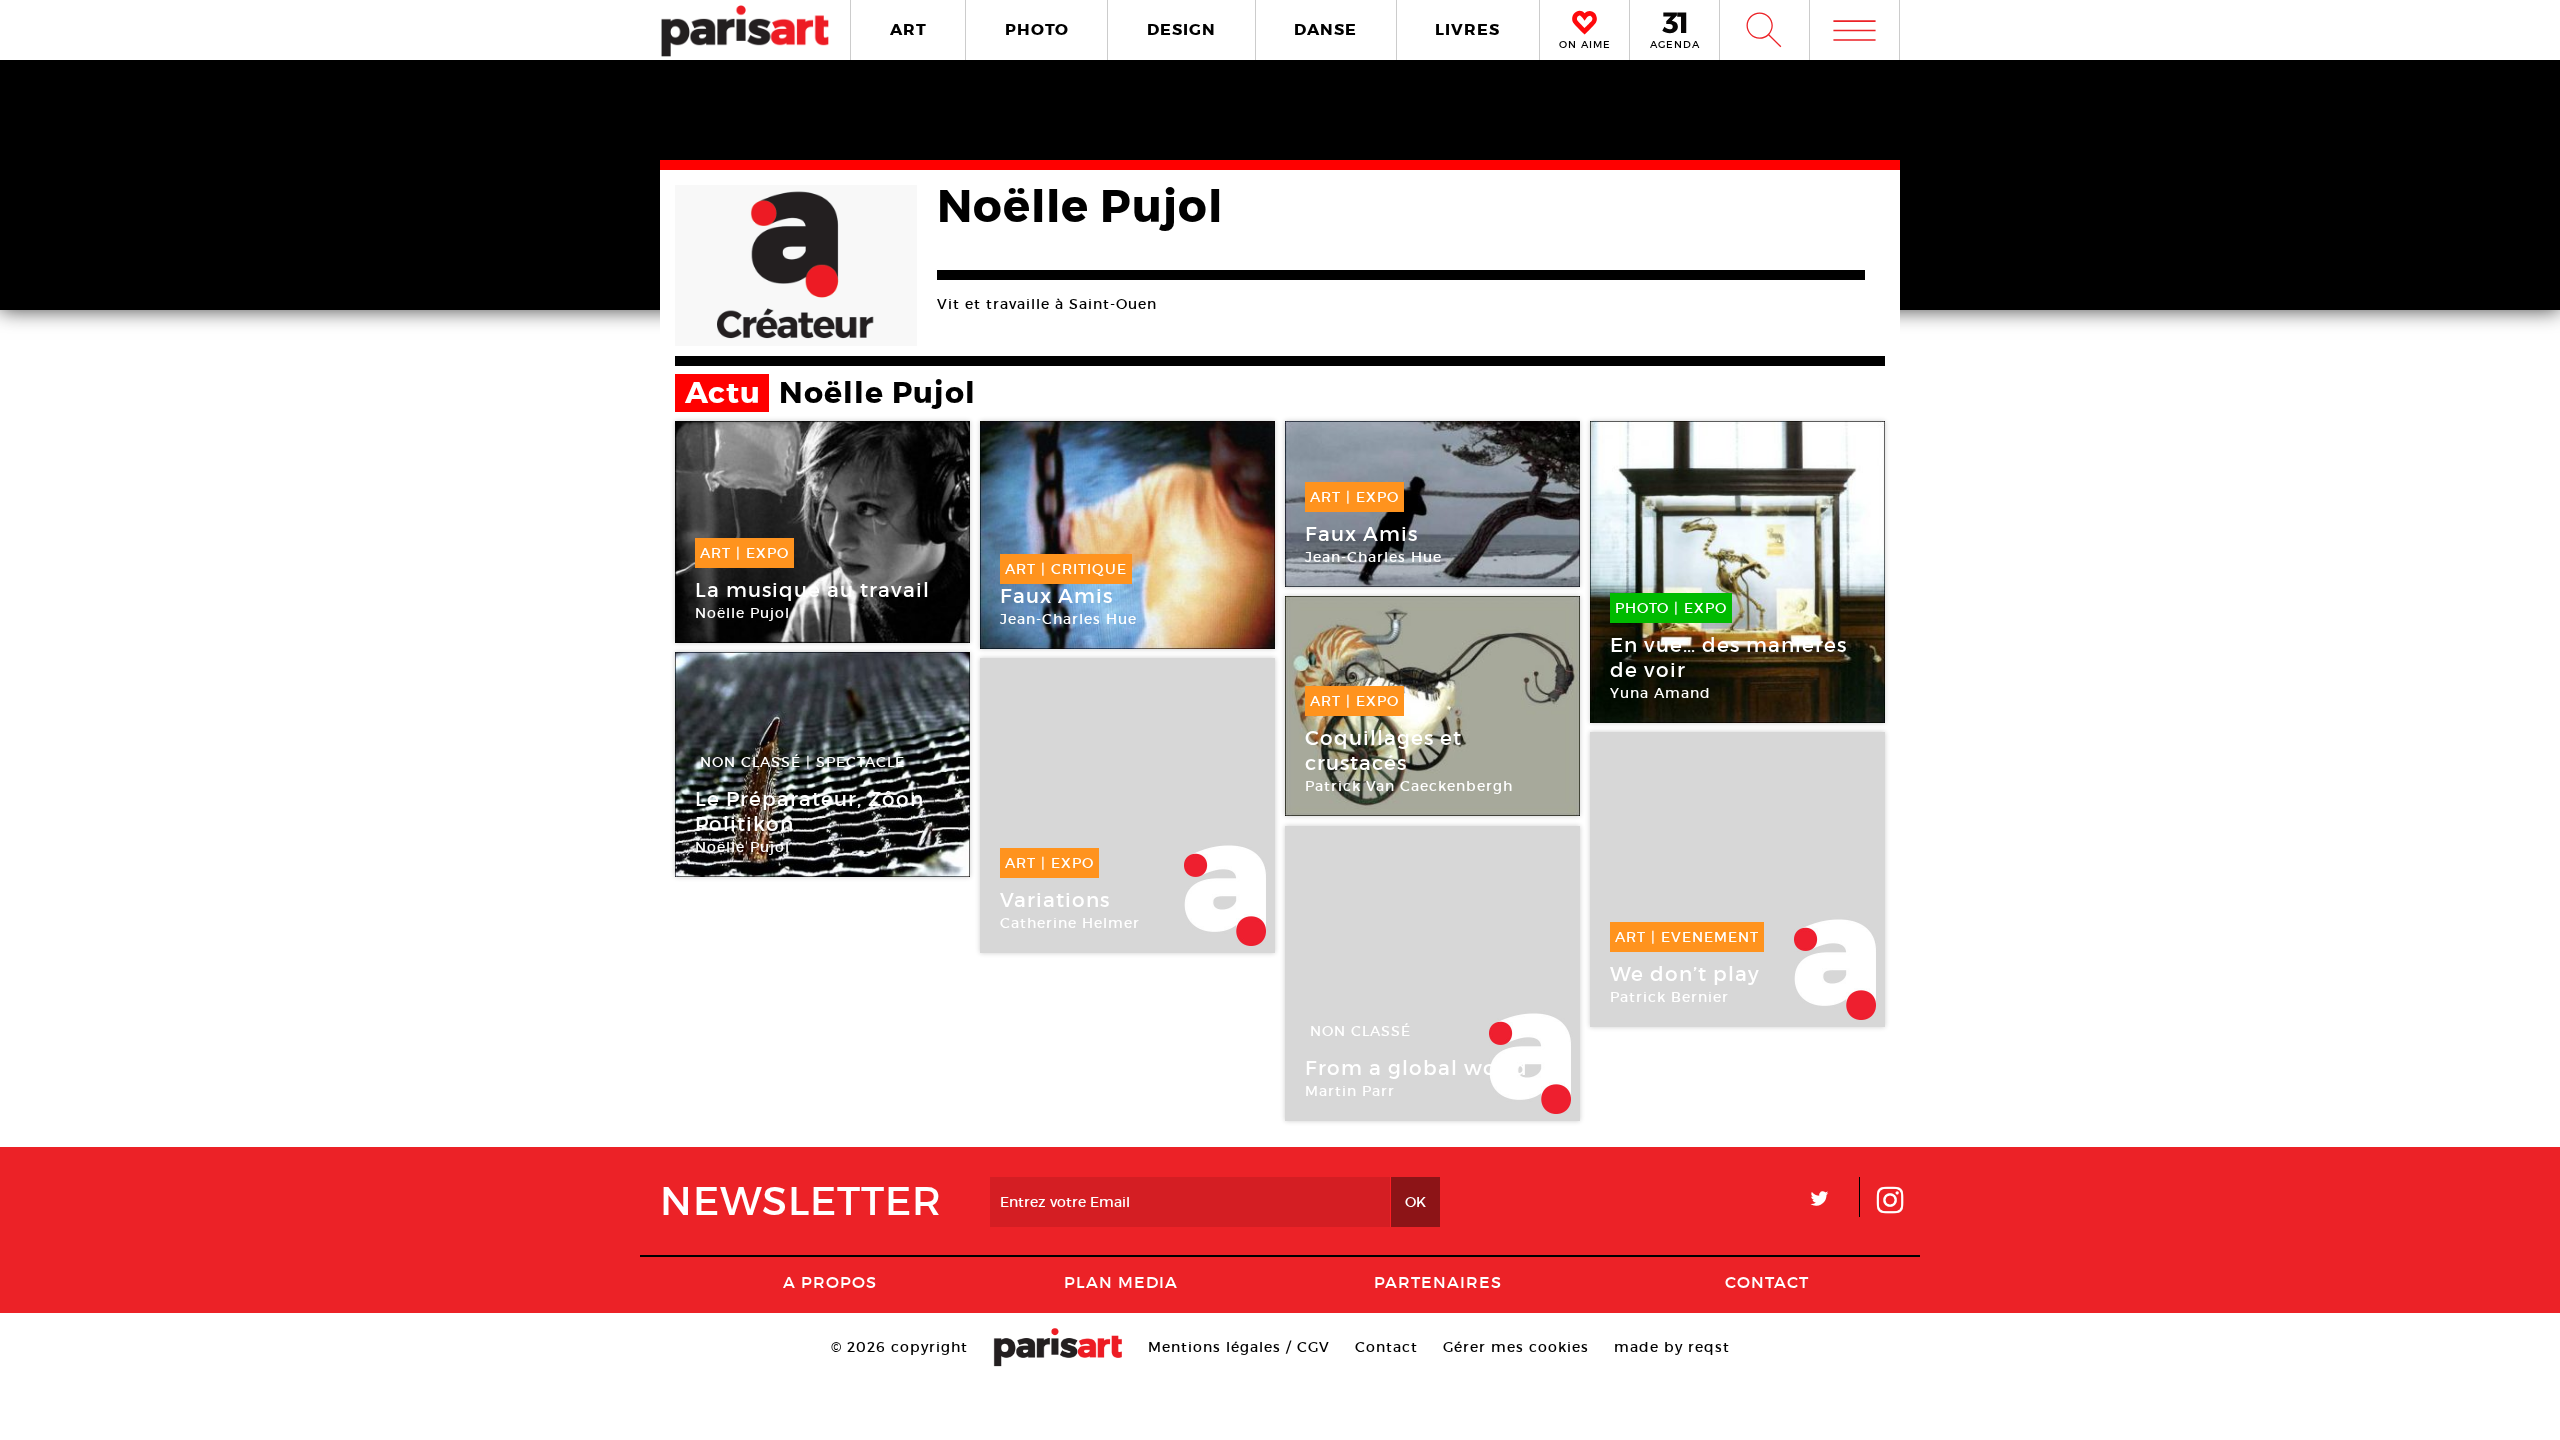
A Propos (830, 1282)
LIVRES (1467, 29)
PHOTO (1037, 29)
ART (908, 29)
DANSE (1325, 29)
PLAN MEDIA (1121, 1282)
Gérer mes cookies (1516, 1347)
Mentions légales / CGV (1239, 1347)
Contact (1767, 1282)
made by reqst (1672, 1347)
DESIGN (1181, 29)
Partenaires (1438, 1282)
